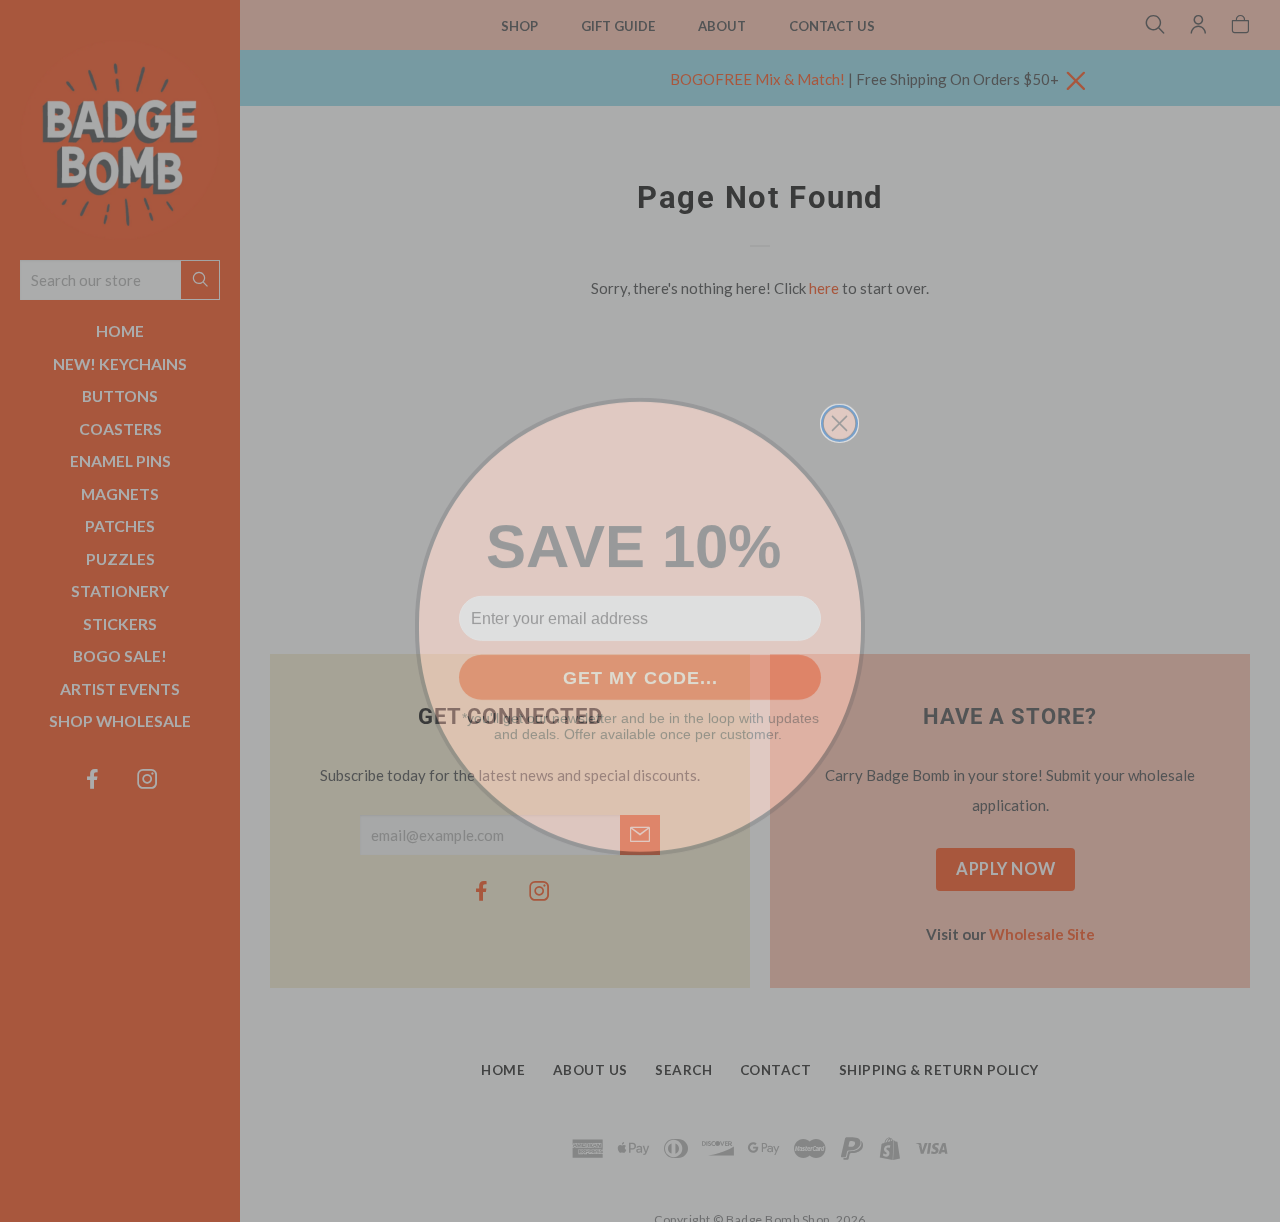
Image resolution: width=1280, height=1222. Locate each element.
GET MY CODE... (640, 662)
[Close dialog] (839, 407)
